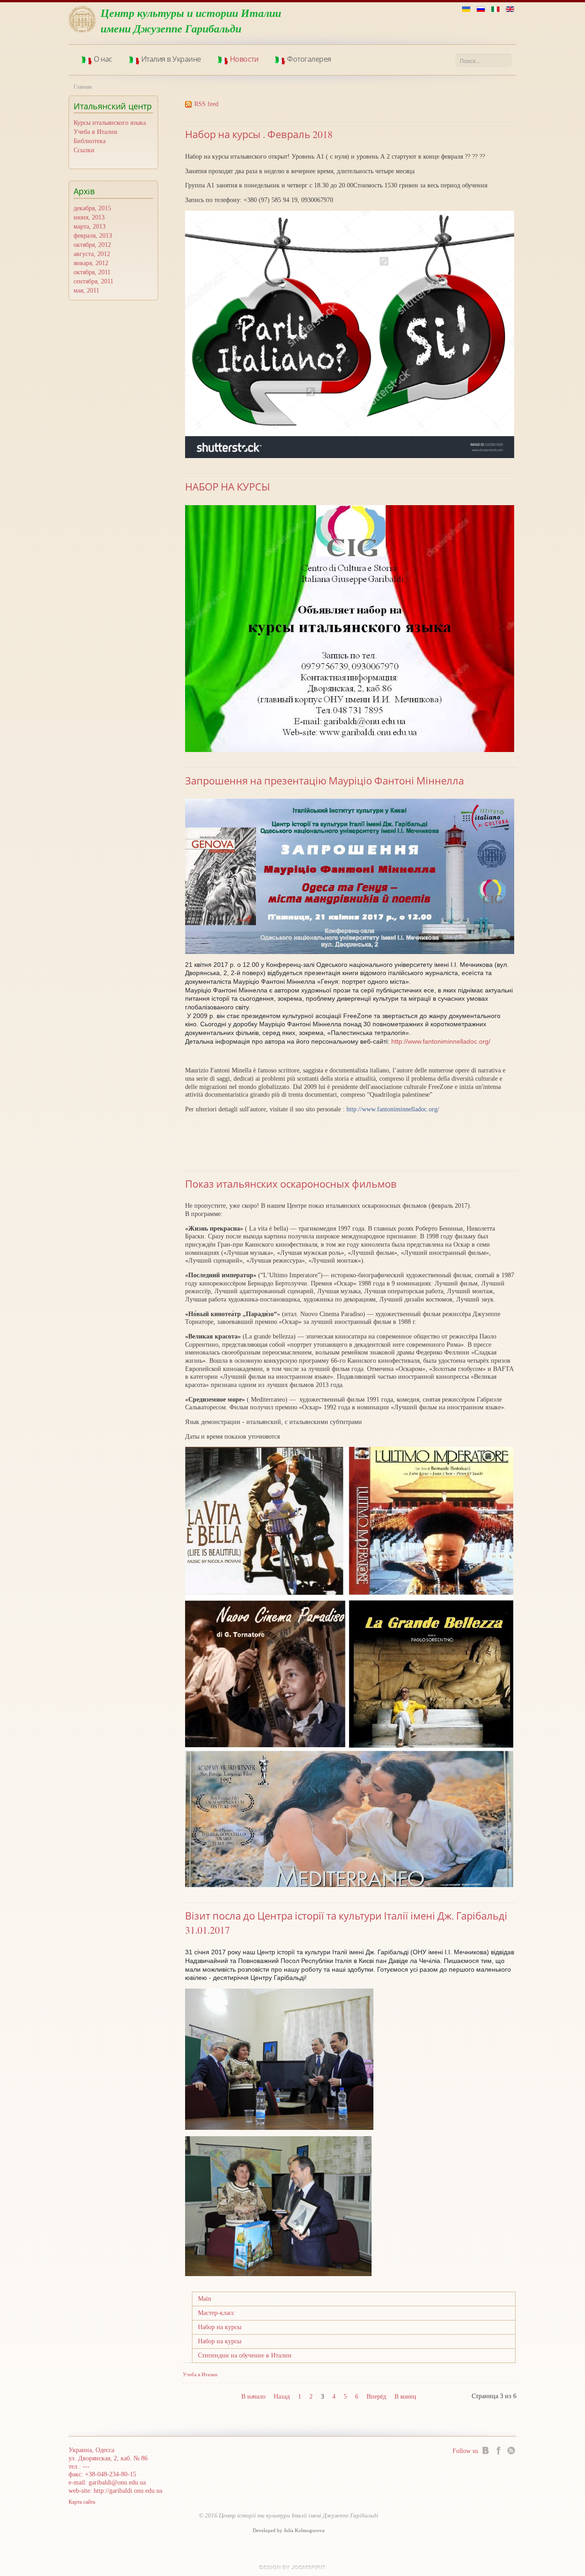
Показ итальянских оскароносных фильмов (291, 1184)
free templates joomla (292, 2567)
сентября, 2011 (93, 281)
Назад (282, 2397)
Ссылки (84, 150)
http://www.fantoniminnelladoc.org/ (441, 1041)
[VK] (486, 2450)
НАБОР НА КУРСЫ (228, 487)
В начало (253, 2397)
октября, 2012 (92, 245)
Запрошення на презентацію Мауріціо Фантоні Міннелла (324, 781)
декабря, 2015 (92, 208)
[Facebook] (498, 2450)
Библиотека (90, 141)
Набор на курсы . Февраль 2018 (259, 134)
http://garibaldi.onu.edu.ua (128, 2491)
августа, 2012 (92, 254)
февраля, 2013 (93, 236)
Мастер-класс (216, 2313)
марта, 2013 (90, 227)
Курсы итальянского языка (110, 123)
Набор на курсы (220, 2327)
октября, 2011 (92, 272)
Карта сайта (82, 2502)
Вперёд (376, 2397)
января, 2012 (91, 263)
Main (205, 2299)
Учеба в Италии (96, 132)
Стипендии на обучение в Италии (245, 2355)
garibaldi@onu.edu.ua (117, 2483)
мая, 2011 (86, 291)
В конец (405, 2397)
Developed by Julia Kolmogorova (289, 2531)
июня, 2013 (89, 217)
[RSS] (511, 2450)
